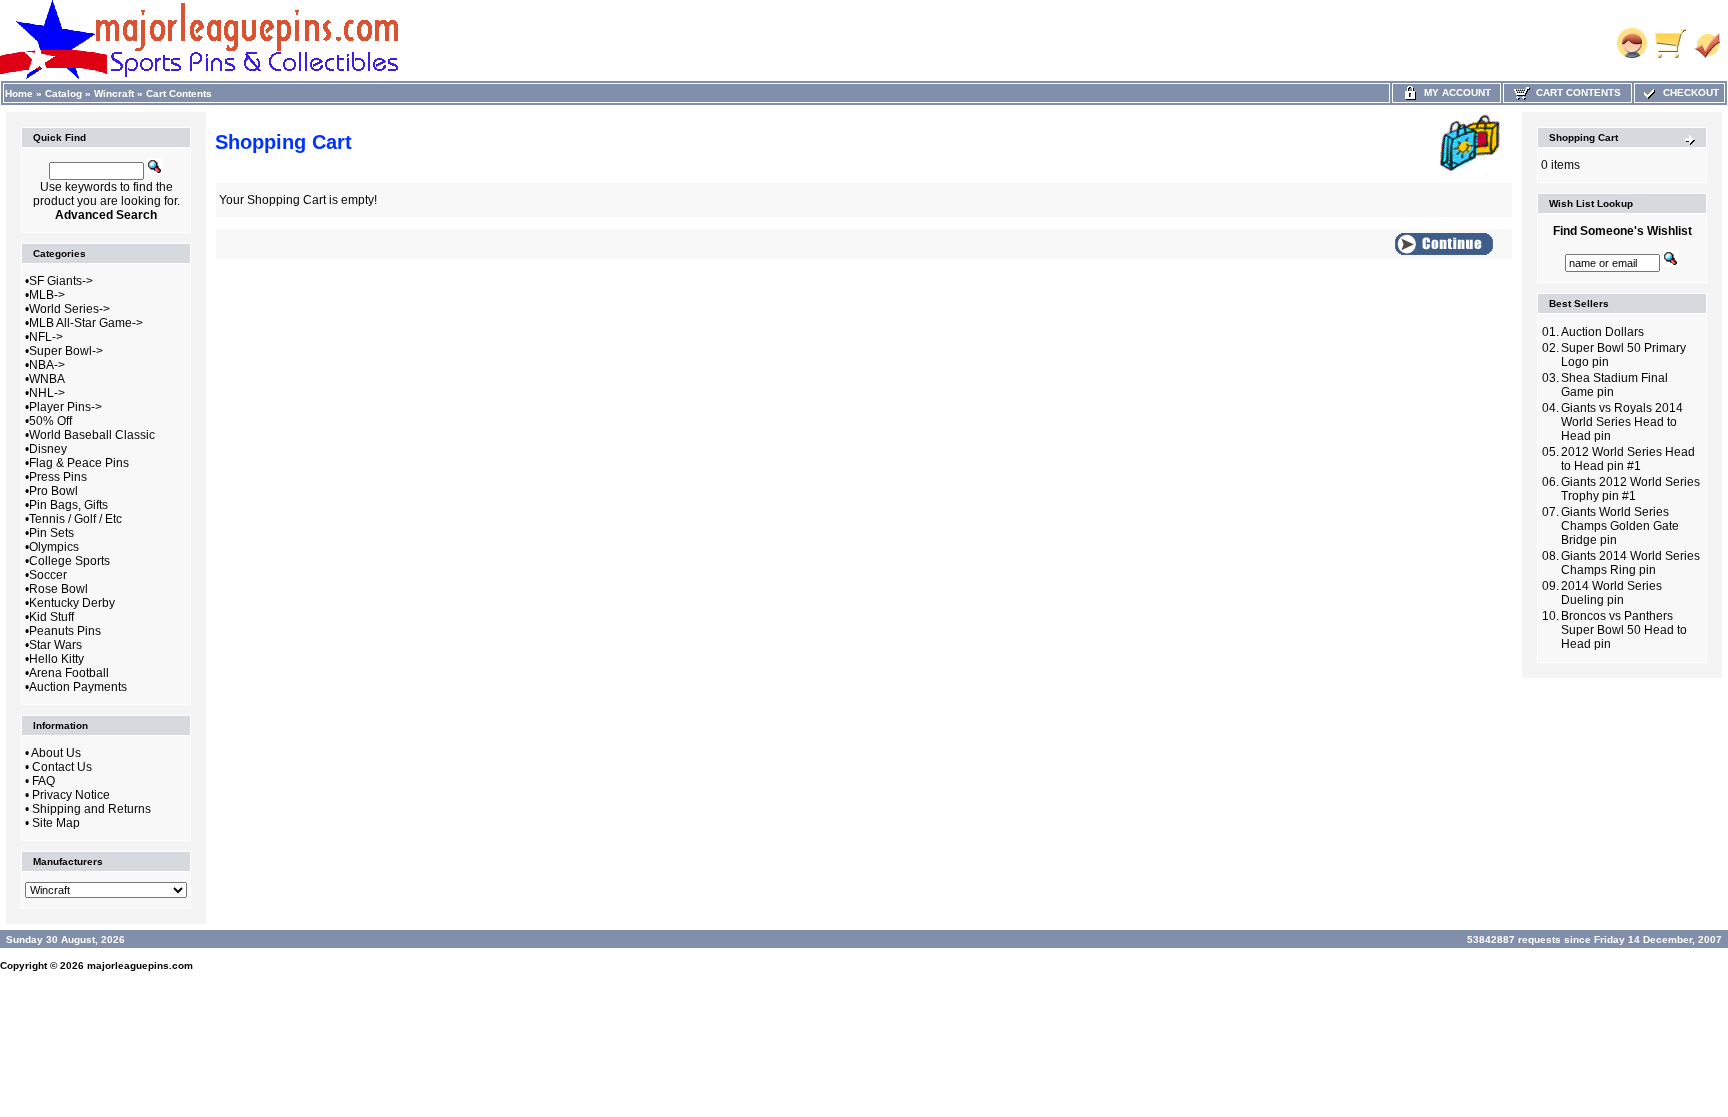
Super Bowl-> (66, 351)
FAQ (43, 781)
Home (19, 93)
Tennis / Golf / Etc (75, 519)
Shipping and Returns (91, 809)
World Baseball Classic (92, 435)
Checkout (1688, 92)
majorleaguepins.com (140, 965)
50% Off (50, 421)
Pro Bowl (53, 491)
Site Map (56, 823)
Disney (48, 449)
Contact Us (62, 767)
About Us (56, 753)
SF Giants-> (61, 281)
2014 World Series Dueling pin (1611, 593)
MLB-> (47, 295)
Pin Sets (51, 533)
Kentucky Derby (72, 603)
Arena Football (69, 673)
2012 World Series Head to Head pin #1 (1628, 459)
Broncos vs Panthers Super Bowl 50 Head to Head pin (1624, 630)
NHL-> (47, 393)
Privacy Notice (71, 795)
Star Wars (55, 645)
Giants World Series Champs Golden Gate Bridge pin (1620, 526)
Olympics (54, 547)
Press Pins (58, 477)
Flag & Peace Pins (79, 463)
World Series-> (69, 309)
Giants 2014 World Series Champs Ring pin (1630, 563)
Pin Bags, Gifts (68, 505)
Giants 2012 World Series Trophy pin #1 (1630, 489)
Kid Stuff (51, 617)
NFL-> (46, 337)
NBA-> (47, 365)
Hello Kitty (56, 659)
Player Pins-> (65, 407)
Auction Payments (78, 687)
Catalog (63, 93)
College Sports (69, 561)
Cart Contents (179, 93)
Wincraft (114, 93)
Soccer (48, 575)
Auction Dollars (1602, 332)
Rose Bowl (58, 589)
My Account (1454, 92)
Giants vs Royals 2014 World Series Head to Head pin (1622, 422)
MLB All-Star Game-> (86, 323)
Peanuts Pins (65, 631)
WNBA (47, 379)
